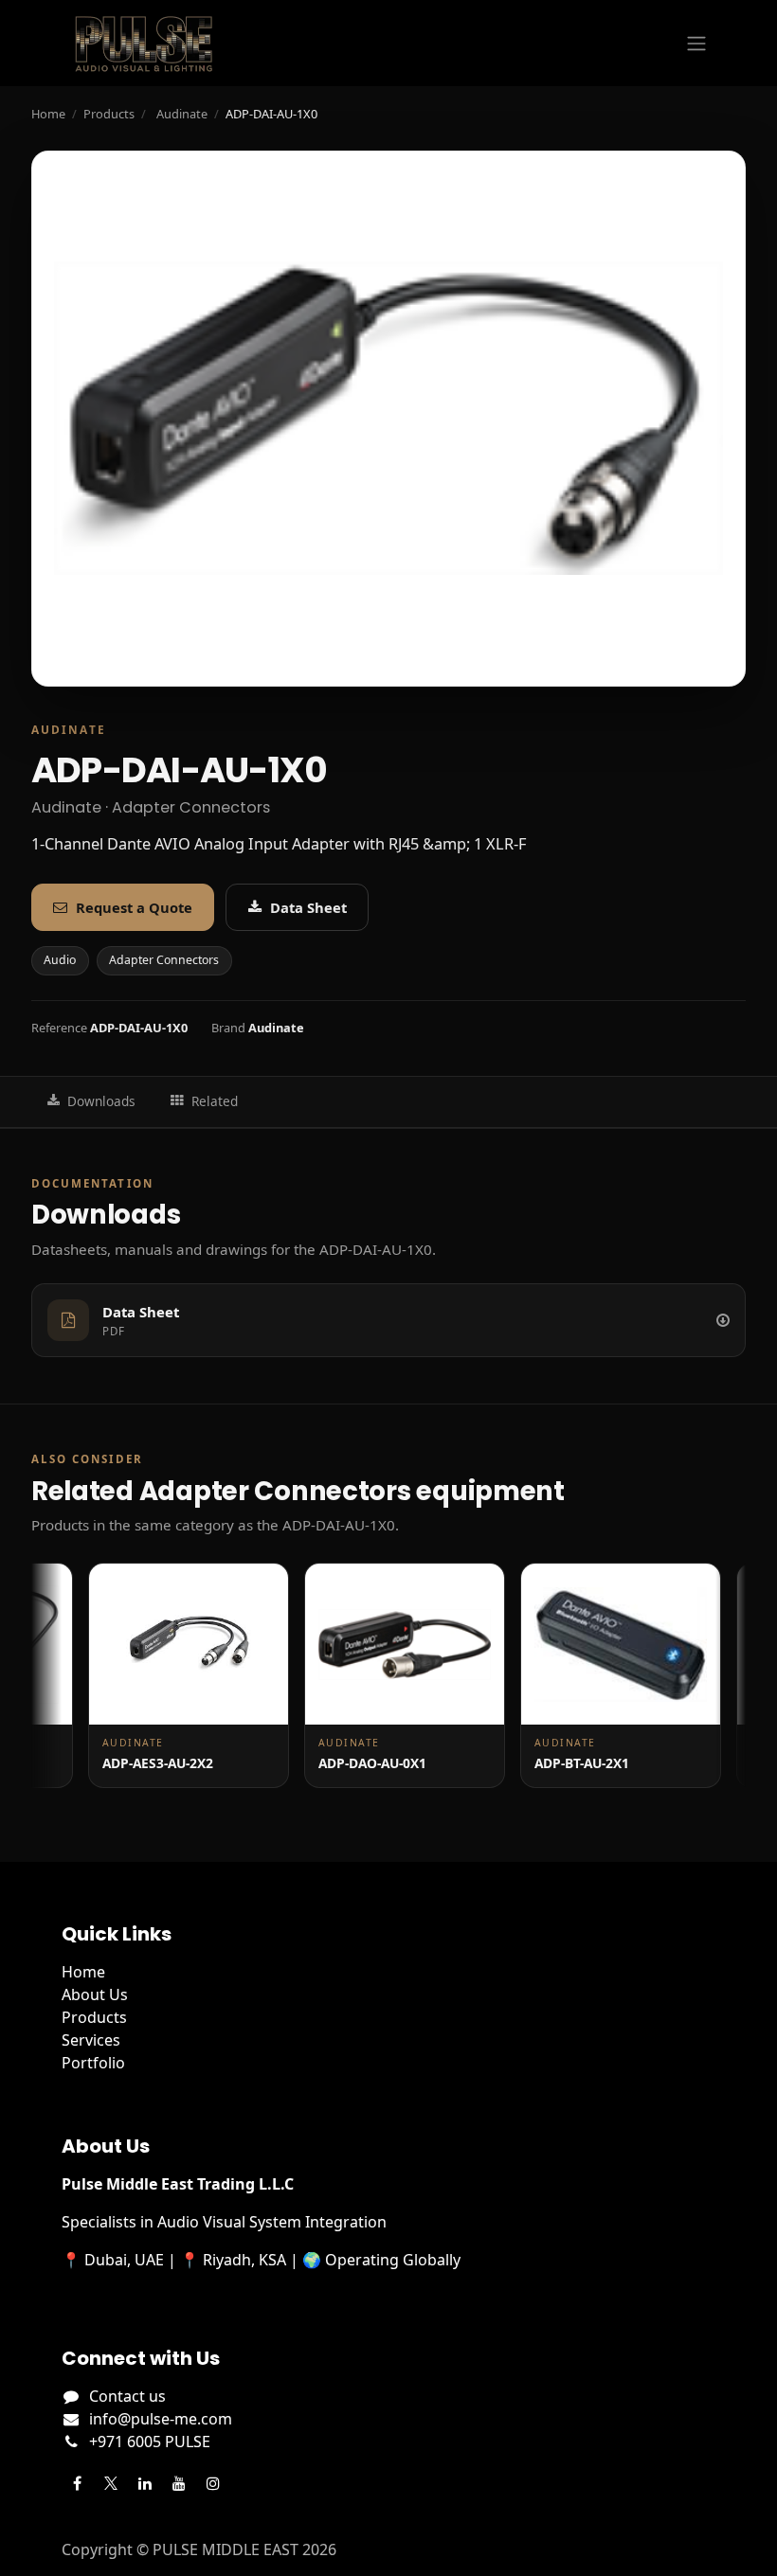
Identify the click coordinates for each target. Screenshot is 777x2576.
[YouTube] (179, 2483)
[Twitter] (111, 2483)
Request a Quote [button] (134, 907)
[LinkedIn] (145, 2483)
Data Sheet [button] (308, 907)
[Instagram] (213, 2483)
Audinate (182, 114)
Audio (60, 960)
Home (48, 114)
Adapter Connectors (164, 960)
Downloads (101, 1101)
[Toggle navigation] (696, 44)
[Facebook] (77, 2483)
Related (215, 1101)
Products (109, 114)
